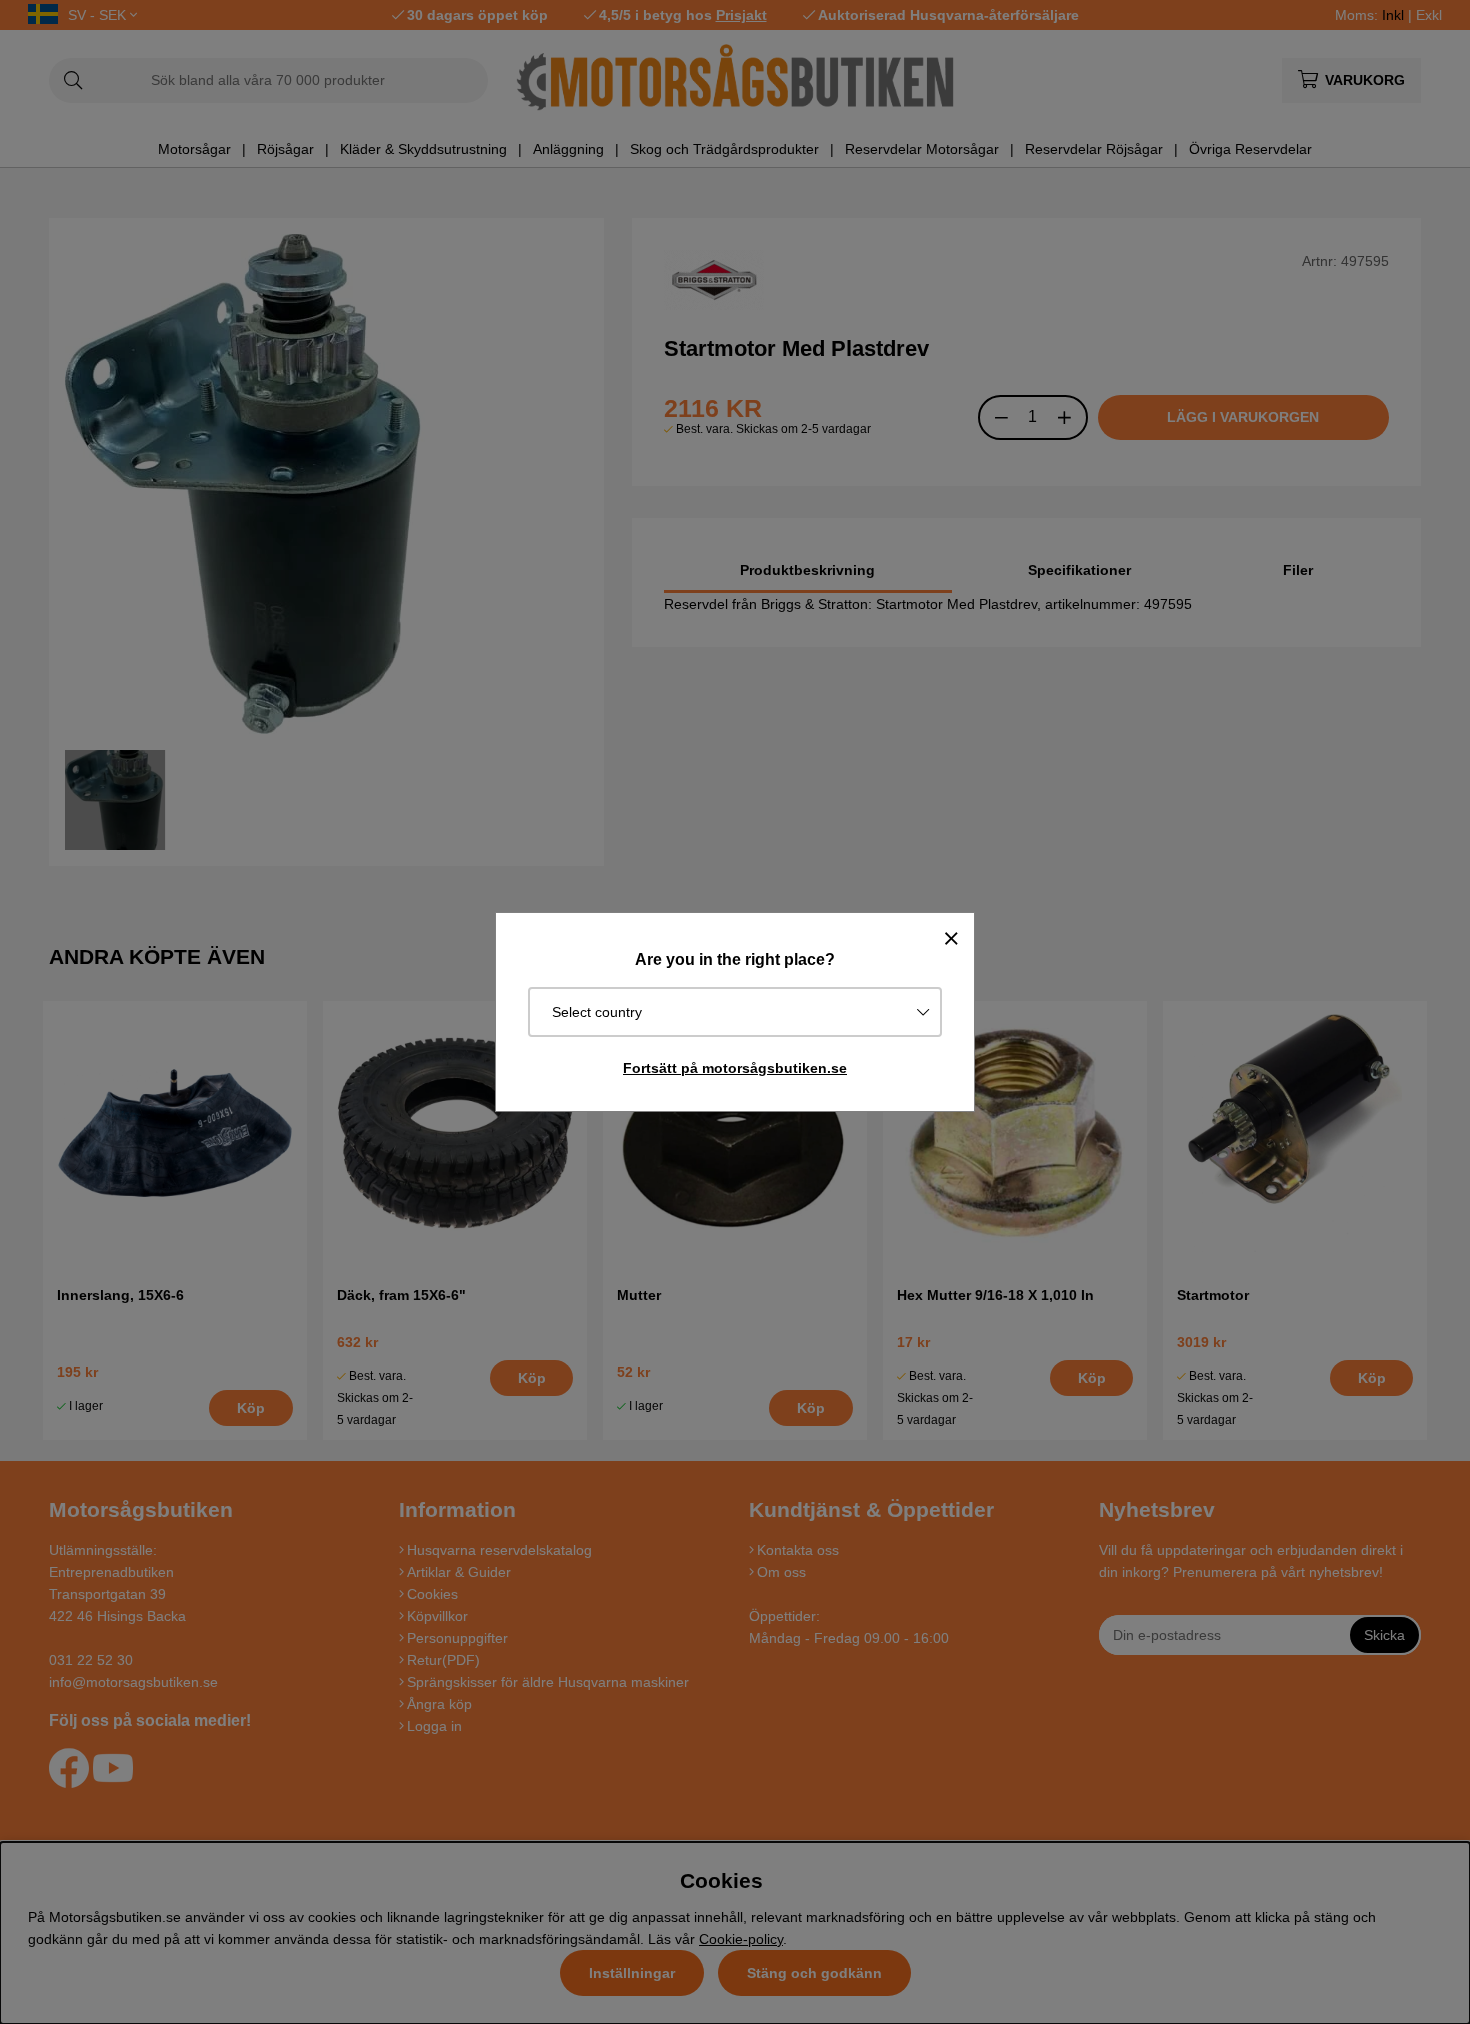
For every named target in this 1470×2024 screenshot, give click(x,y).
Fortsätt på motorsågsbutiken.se (735, 1068)
